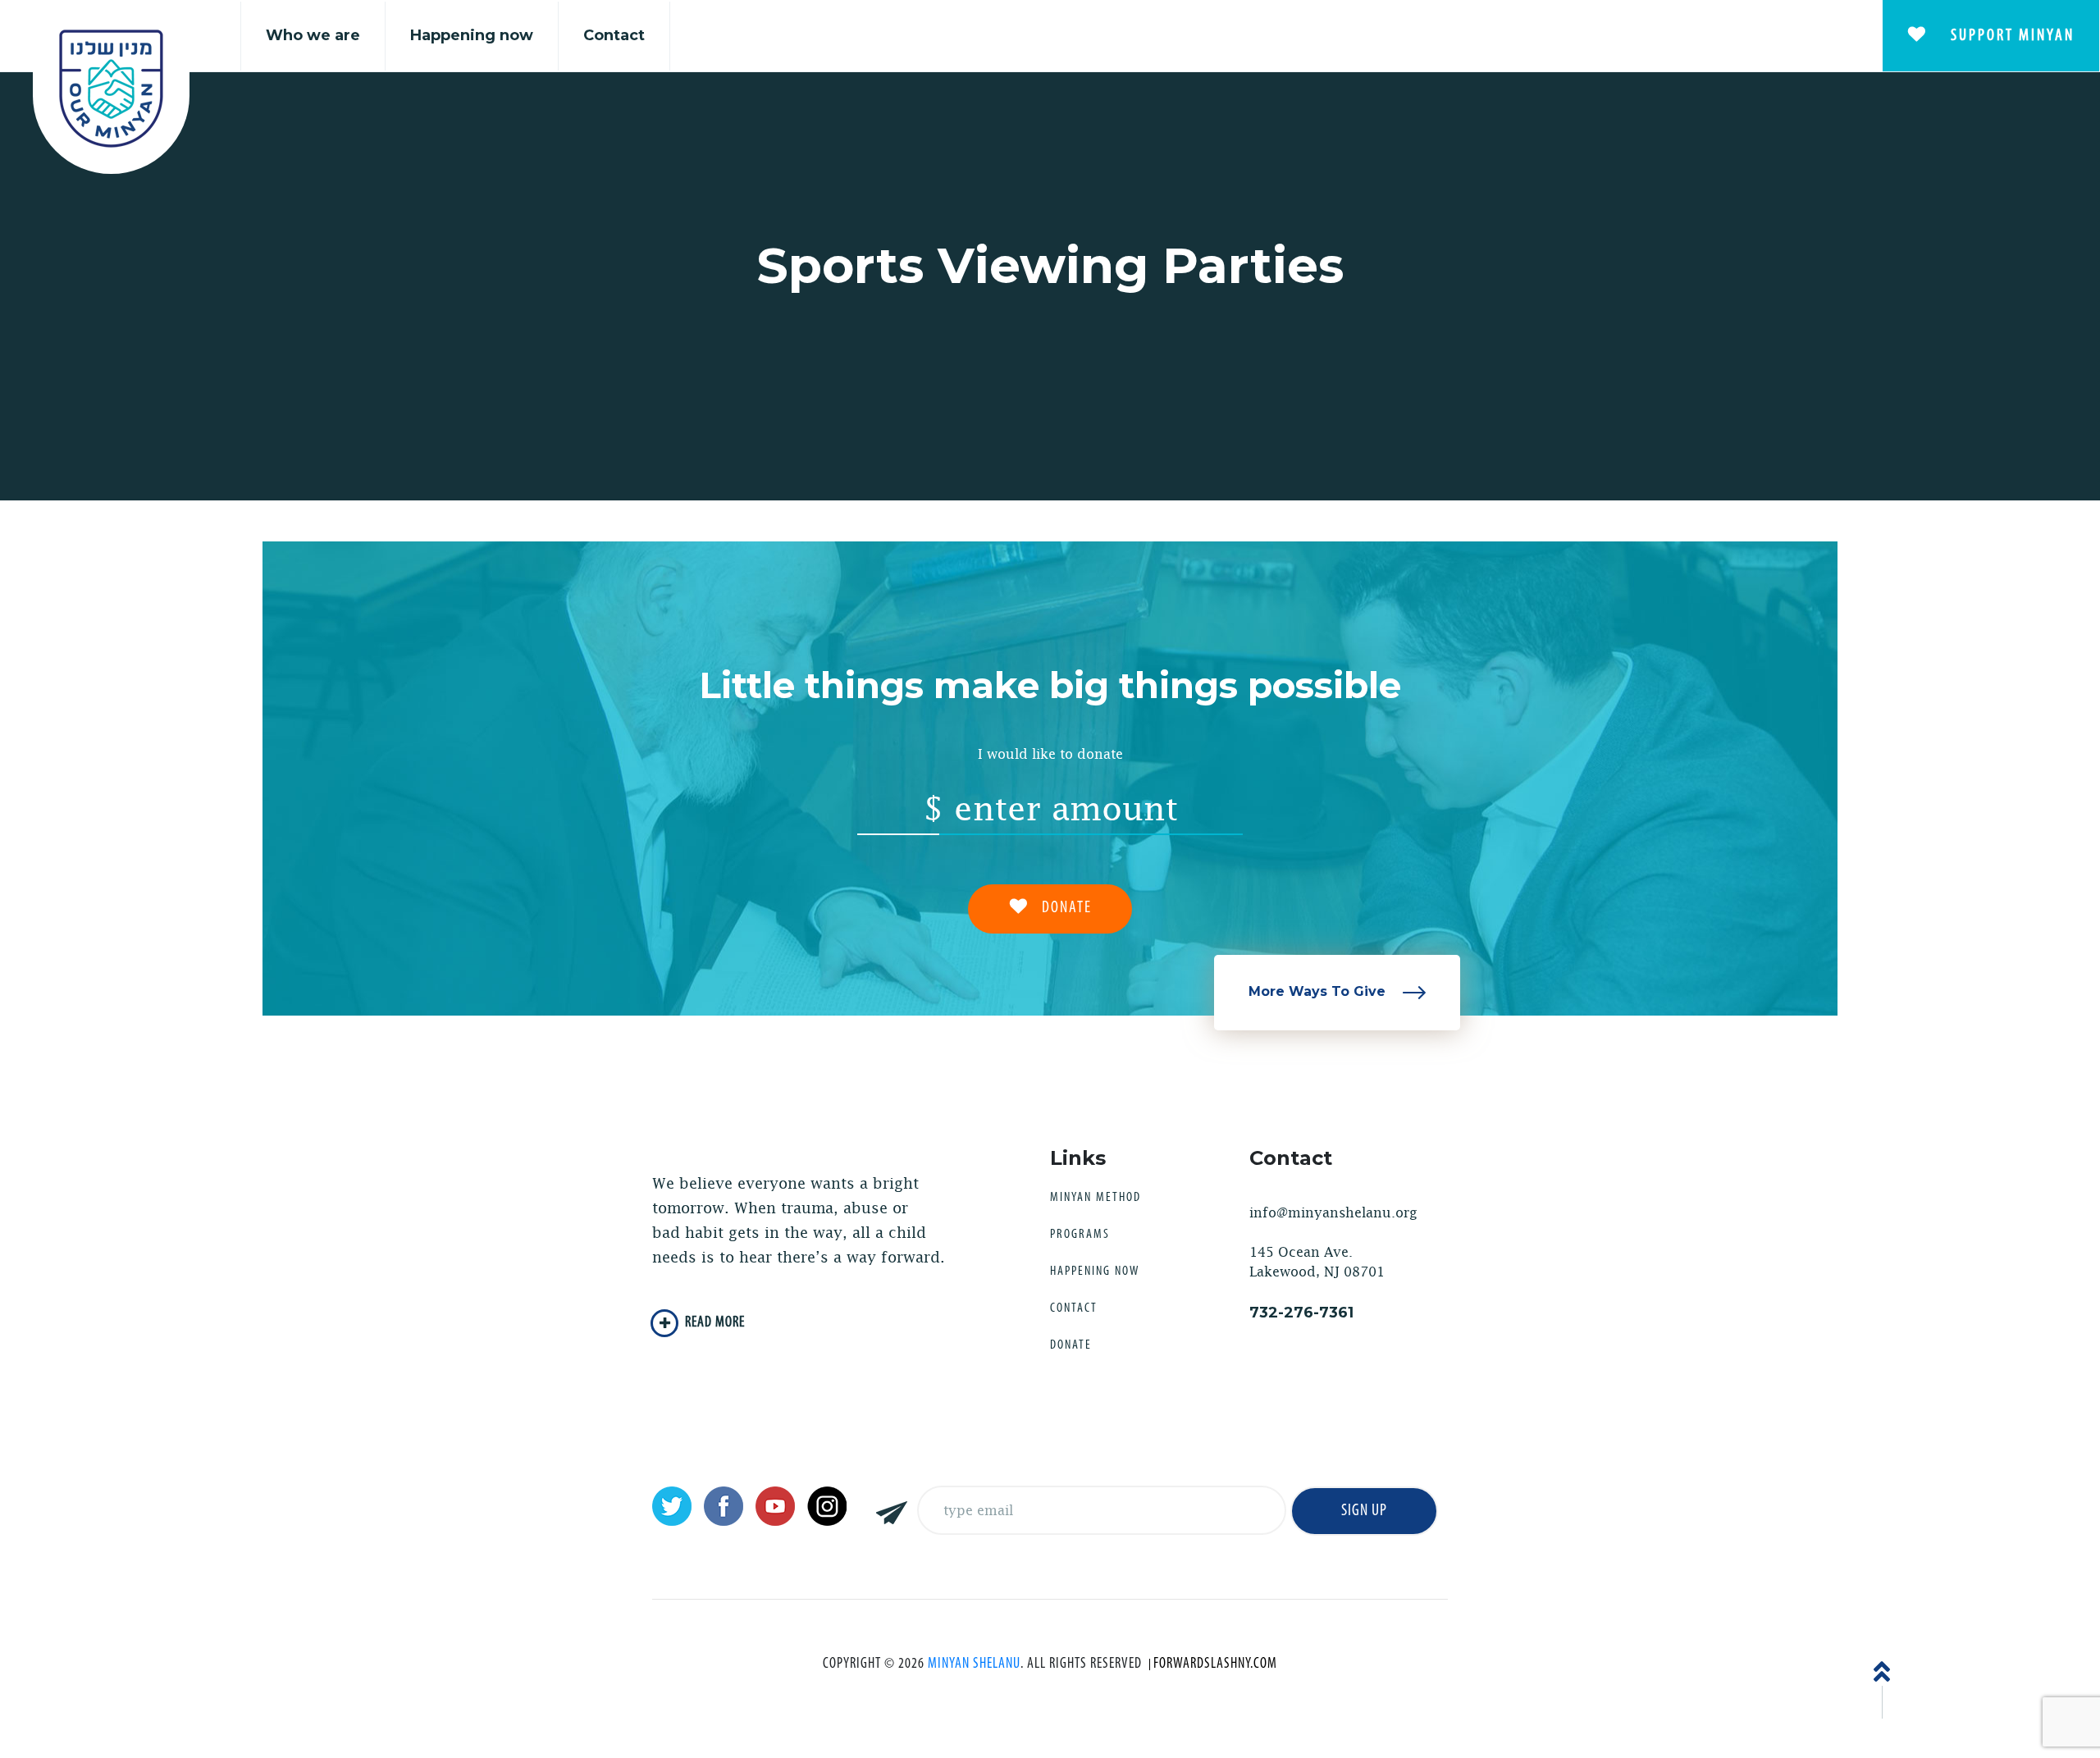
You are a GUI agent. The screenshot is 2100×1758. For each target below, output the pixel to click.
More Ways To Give (1319, 991)
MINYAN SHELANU (974, 1664)
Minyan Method (1096, 1198)
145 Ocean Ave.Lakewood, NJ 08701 (1317, 1262)
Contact (614, 35)
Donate (1071, 1345)
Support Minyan (2010, 36)
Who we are (313, 35)
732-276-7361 (1301, 1313)
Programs (1080, 1235)
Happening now (472, 35)
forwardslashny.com (1215, 1664)
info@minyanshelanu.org (1333, 1213)
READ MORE (715, 1323)
